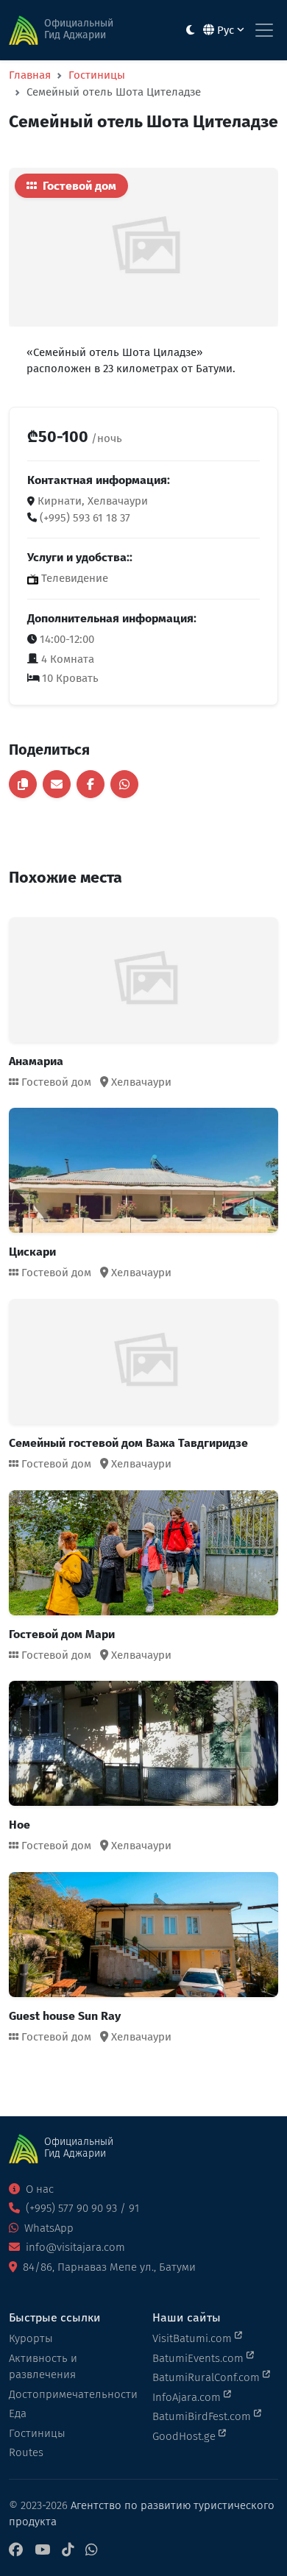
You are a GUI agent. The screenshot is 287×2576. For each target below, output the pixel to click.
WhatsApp (47, 2228)
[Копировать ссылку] (23, 784)
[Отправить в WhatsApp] (124, 784)
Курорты (31, 2338)
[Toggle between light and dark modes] (190, 31)
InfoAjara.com (188, 2397)
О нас (38, 2189)
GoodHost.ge (185, 2436)
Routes (26, 2452)
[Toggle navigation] (264, 30)
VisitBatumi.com (194, 2338)
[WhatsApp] (91, 2551)
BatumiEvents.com (199, 2358)
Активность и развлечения (43, 2367)
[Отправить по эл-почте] (57, 784)
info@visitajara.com (74, 2247)
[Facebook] (16, 2551)
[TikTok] (68, 2551)
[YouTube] (42, 2551)
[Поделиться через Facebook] (91, 784)
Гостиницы (97, 75)
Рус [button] (226, 30)
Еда (18, 2413)
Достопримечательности (72, 2394)
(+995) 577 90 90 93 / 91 (81, 2208)
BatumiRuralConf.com (208, 2377)
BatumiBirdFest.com (203, 2416)
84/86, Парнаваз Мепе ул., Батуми (108, 2267)
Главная (30, 75)
